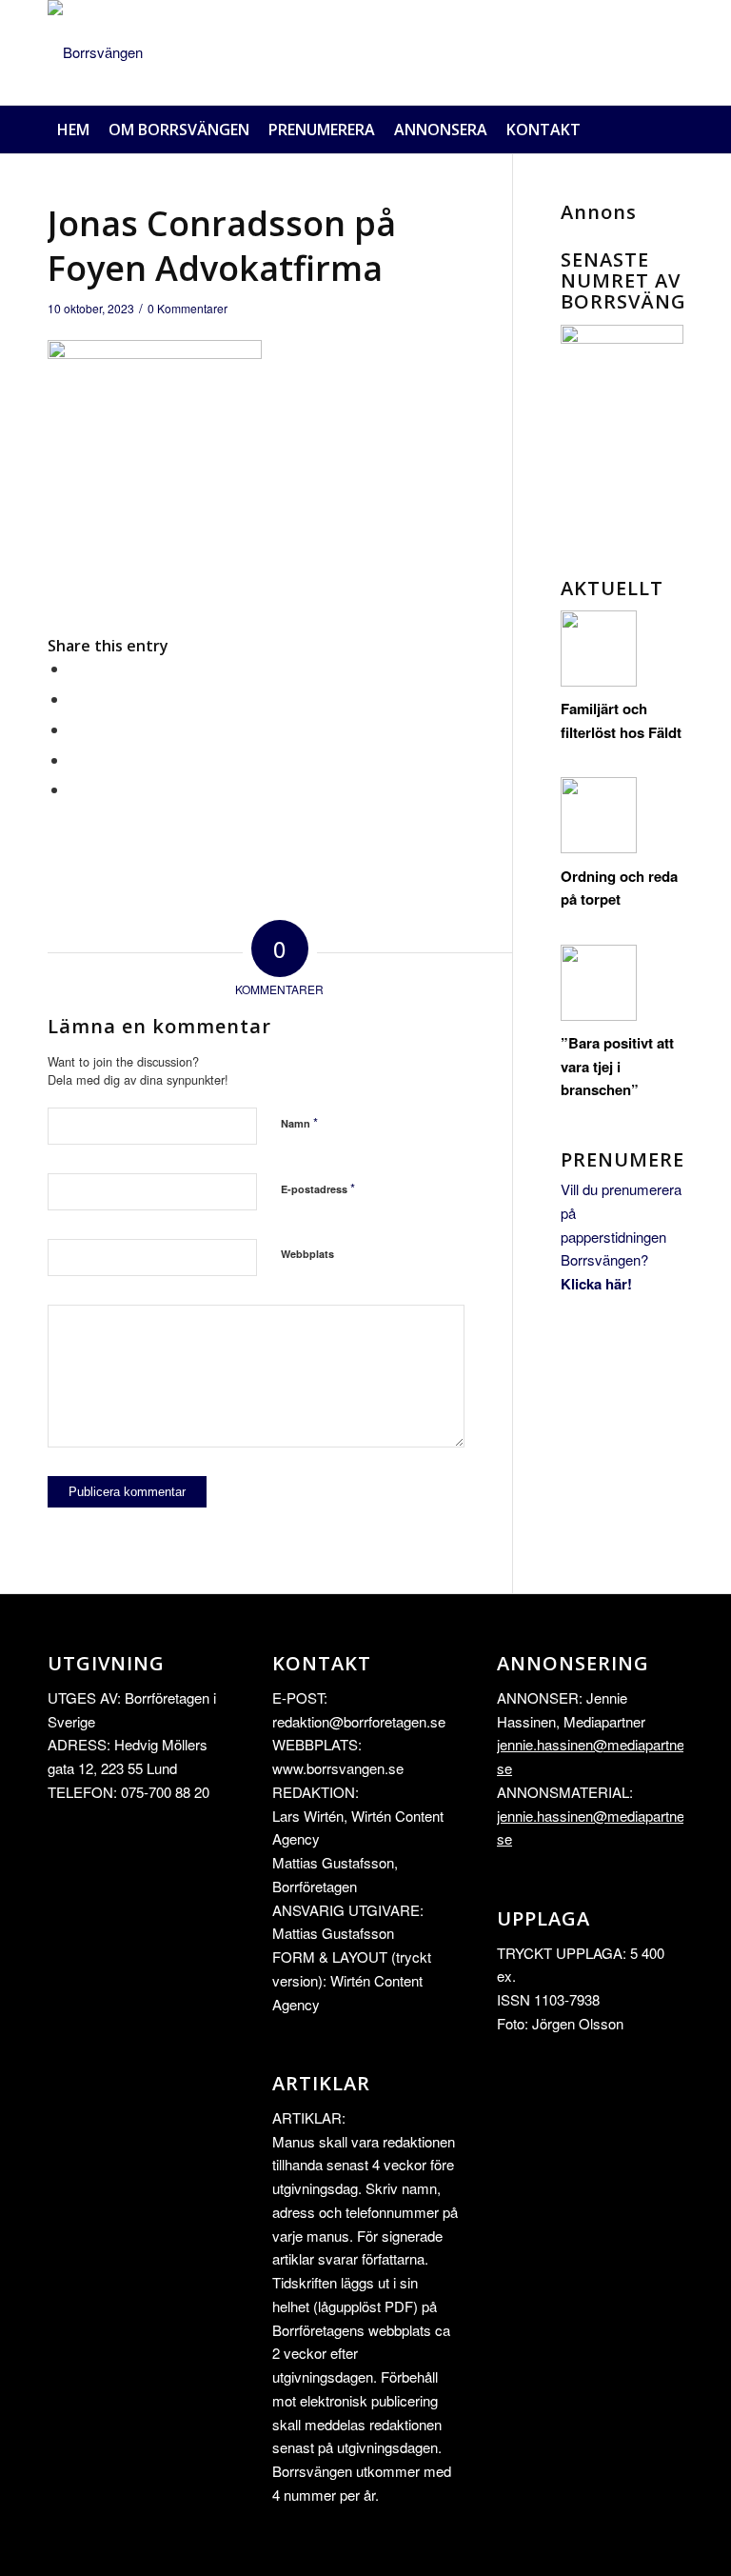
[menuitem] (73, 130)
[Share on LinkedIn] (74, 759)
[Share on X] (74, 699)
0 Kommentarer (188, 308)
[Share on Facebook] (74, 668)
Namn (299, 1122)
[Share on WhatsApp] (74, 729)
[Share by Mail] (74, 789)
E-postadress (318, 1188)
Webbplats (307, 1254)
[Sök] (673, 130)
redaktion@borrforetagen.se (359, 1721)
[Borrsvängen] (95, 52)
